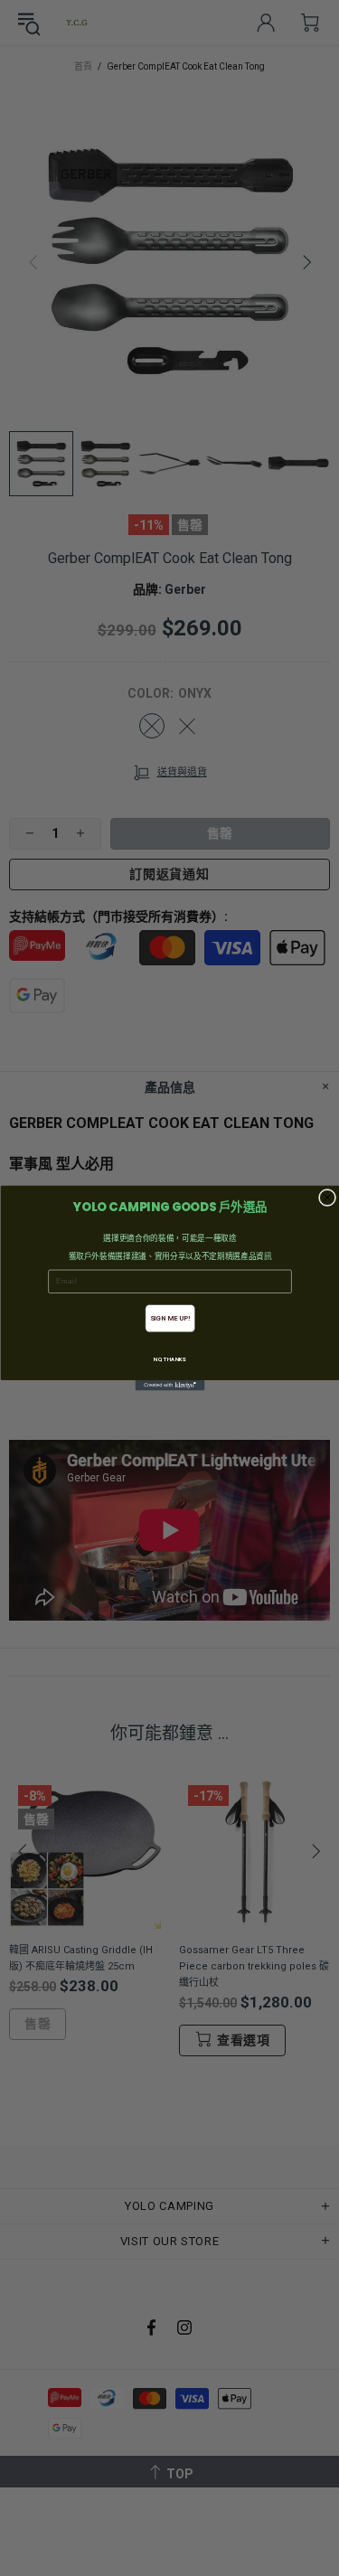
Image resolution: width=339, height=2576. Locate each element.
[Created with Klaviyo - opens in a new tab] (169, 1386)
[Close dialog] (327, 1197)
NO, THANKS (170, 1360)
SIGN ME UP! (169, 1318)
